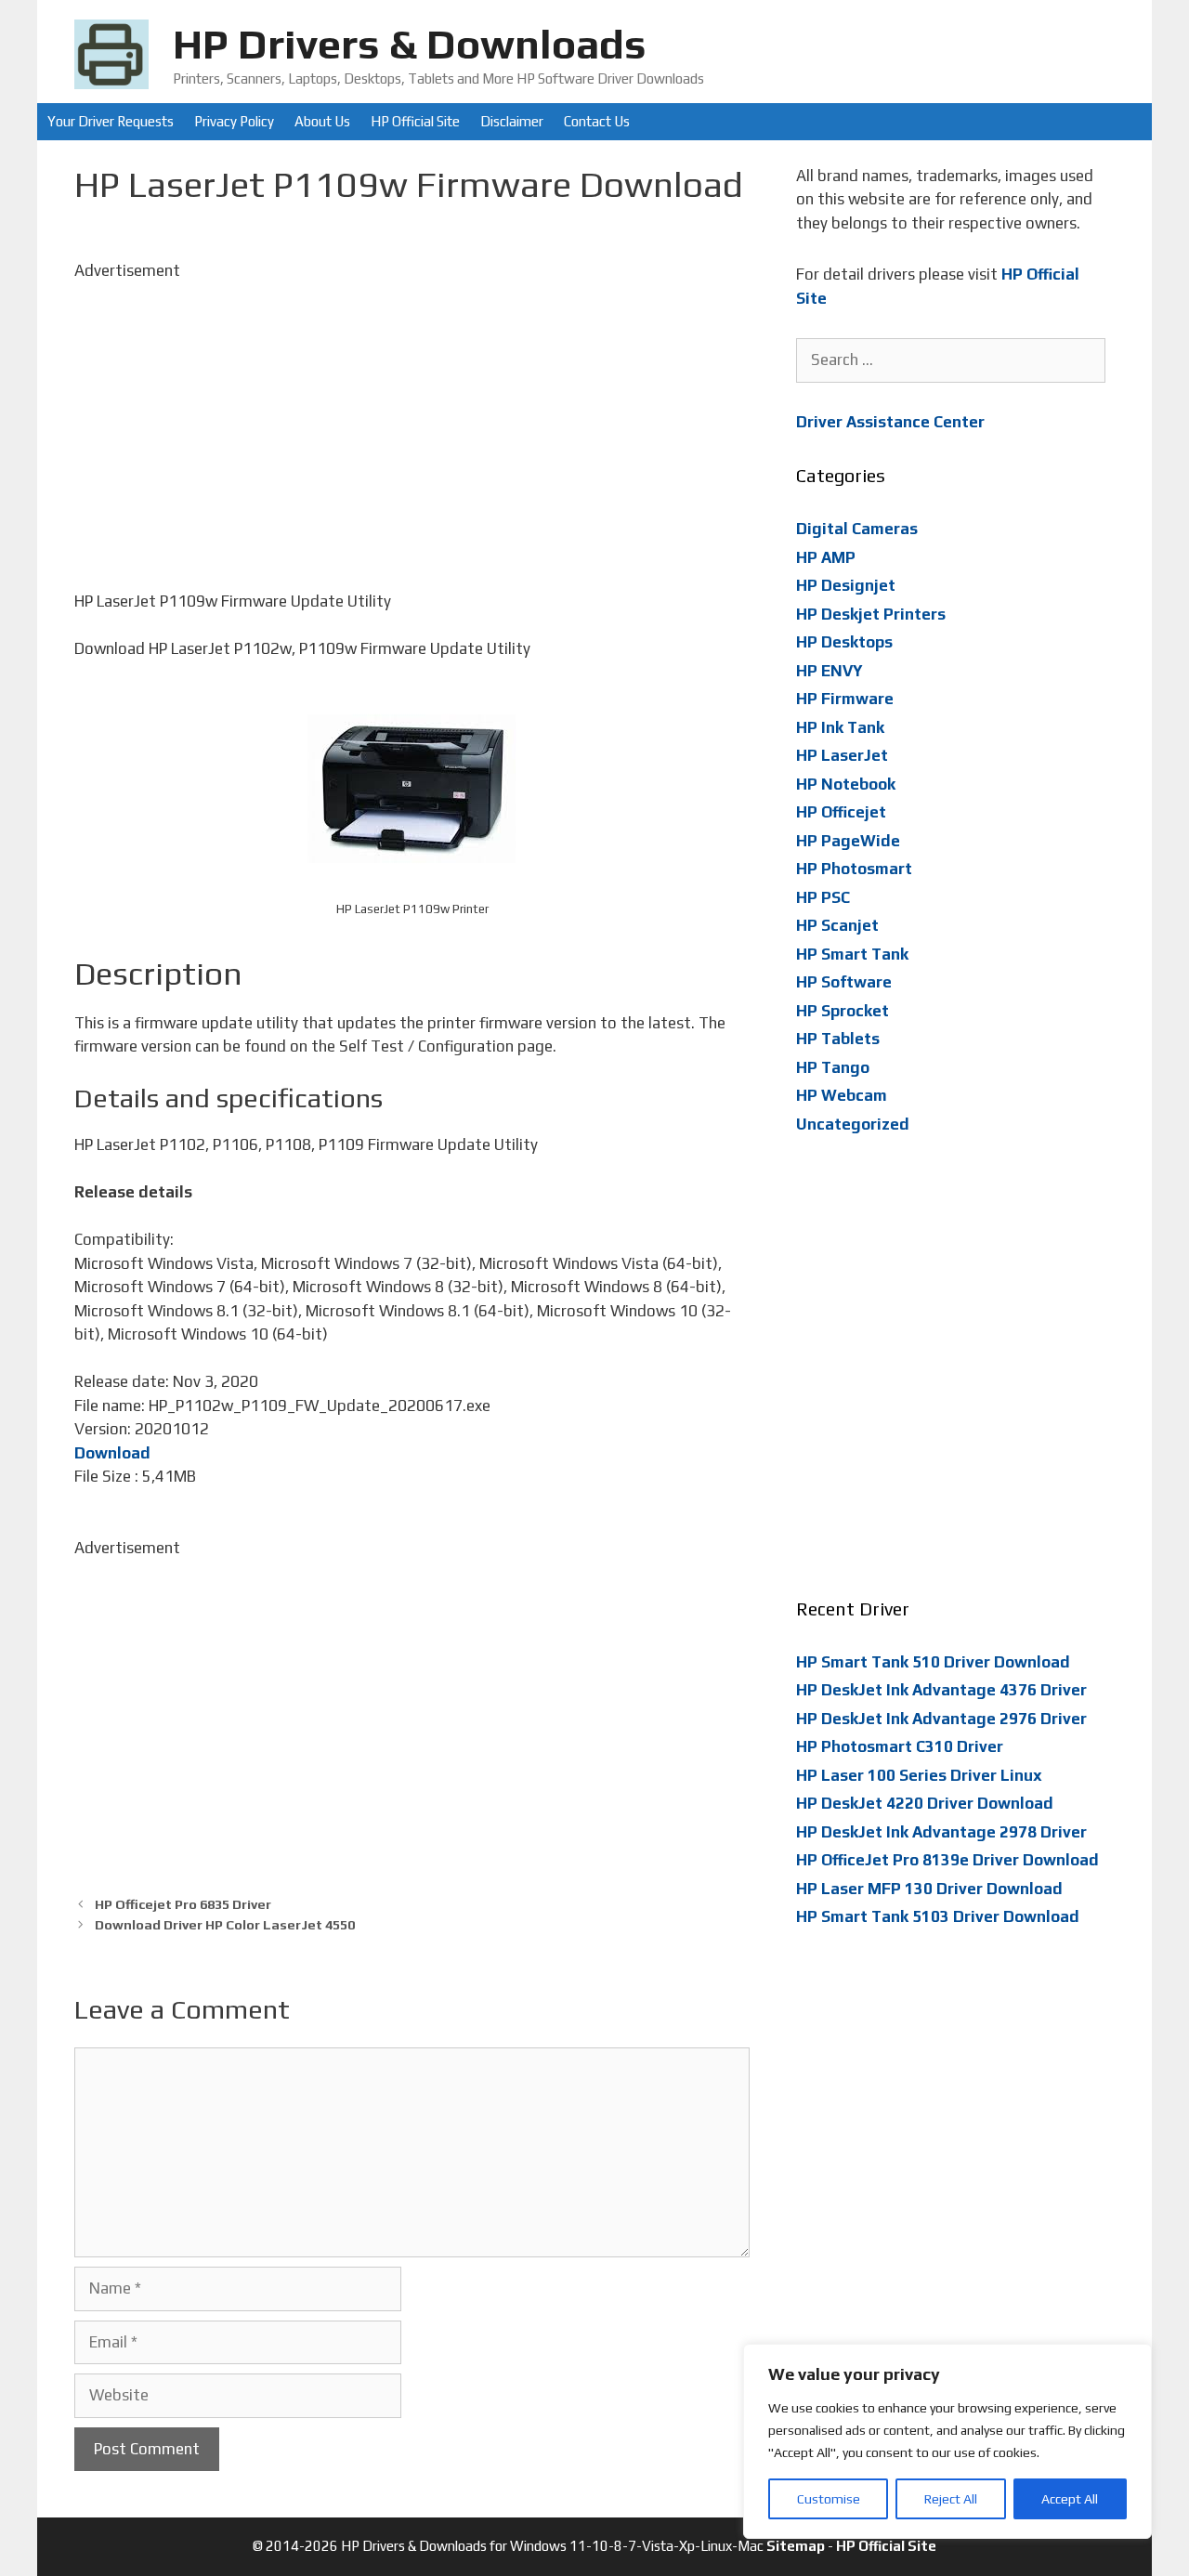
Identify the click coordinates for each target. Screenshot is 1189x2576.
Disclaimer (512, 121)
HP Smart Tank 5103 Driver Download (938, 1916)
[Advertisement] (412, 412)
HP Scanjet (837, 925)
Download (112, 1453)
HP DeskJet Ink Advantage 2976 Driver (941, 1719)
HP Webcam (842, 1095)
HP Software (844, 982)
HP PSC (823, 897)
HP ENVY (830, 671)
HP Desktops (844, 642)
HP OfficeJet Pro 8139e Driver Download (947, 1860)
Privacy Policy (234, 121)
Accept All (1070, 2499)
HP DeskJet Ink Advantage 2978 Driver (941, 1832)
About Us (322, 121)
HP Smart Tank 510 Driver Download (933, 1662)
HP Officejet (841, 812)
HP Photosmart (854, 869)
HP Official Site (415, 121)
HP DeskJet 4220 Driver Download (925, 1803)
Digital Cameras (857, 529)
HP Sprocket (843, 1011)
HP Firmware (845, 699)
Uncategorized (853, 1124)
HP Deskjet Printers (871, 614)
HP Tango (833, 1067)
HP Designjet (846, 585)
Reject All (951, 2499)
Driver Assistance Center (890, 422)
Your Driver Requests (111, 121)
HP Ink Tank (840, 727)
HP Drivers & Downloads (410, 44)
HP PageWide (848, 841)
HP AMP (826, 557)
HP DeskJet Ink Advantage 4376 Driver (941, 1690)
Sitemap (796, 2546)
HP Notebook (846, 784)
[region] (947, 2441)
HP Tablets (838, 1039)
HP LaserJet (842, 755)
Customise (829, 2499)
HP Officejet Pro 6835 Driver (183, 1904)
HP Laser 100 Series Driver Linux (919, 1775)
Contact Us (597, 121)
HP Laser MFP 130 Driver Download (929, 1889)
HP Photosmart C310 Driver (900, 1746)
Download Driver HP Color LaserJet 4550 (225, 1924)
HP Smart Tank (852, 954)
